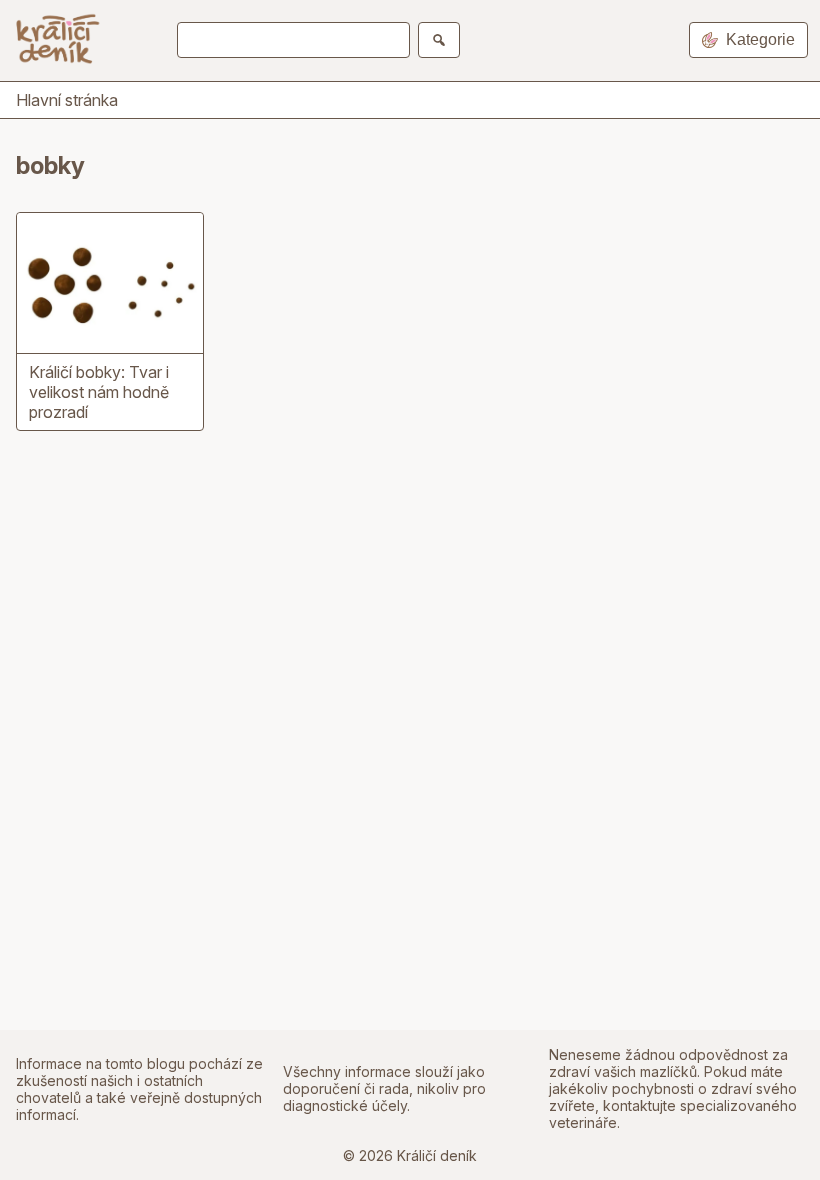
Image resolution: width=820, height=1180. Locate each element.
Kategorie (760, 39)
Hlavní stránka (67, 100)
